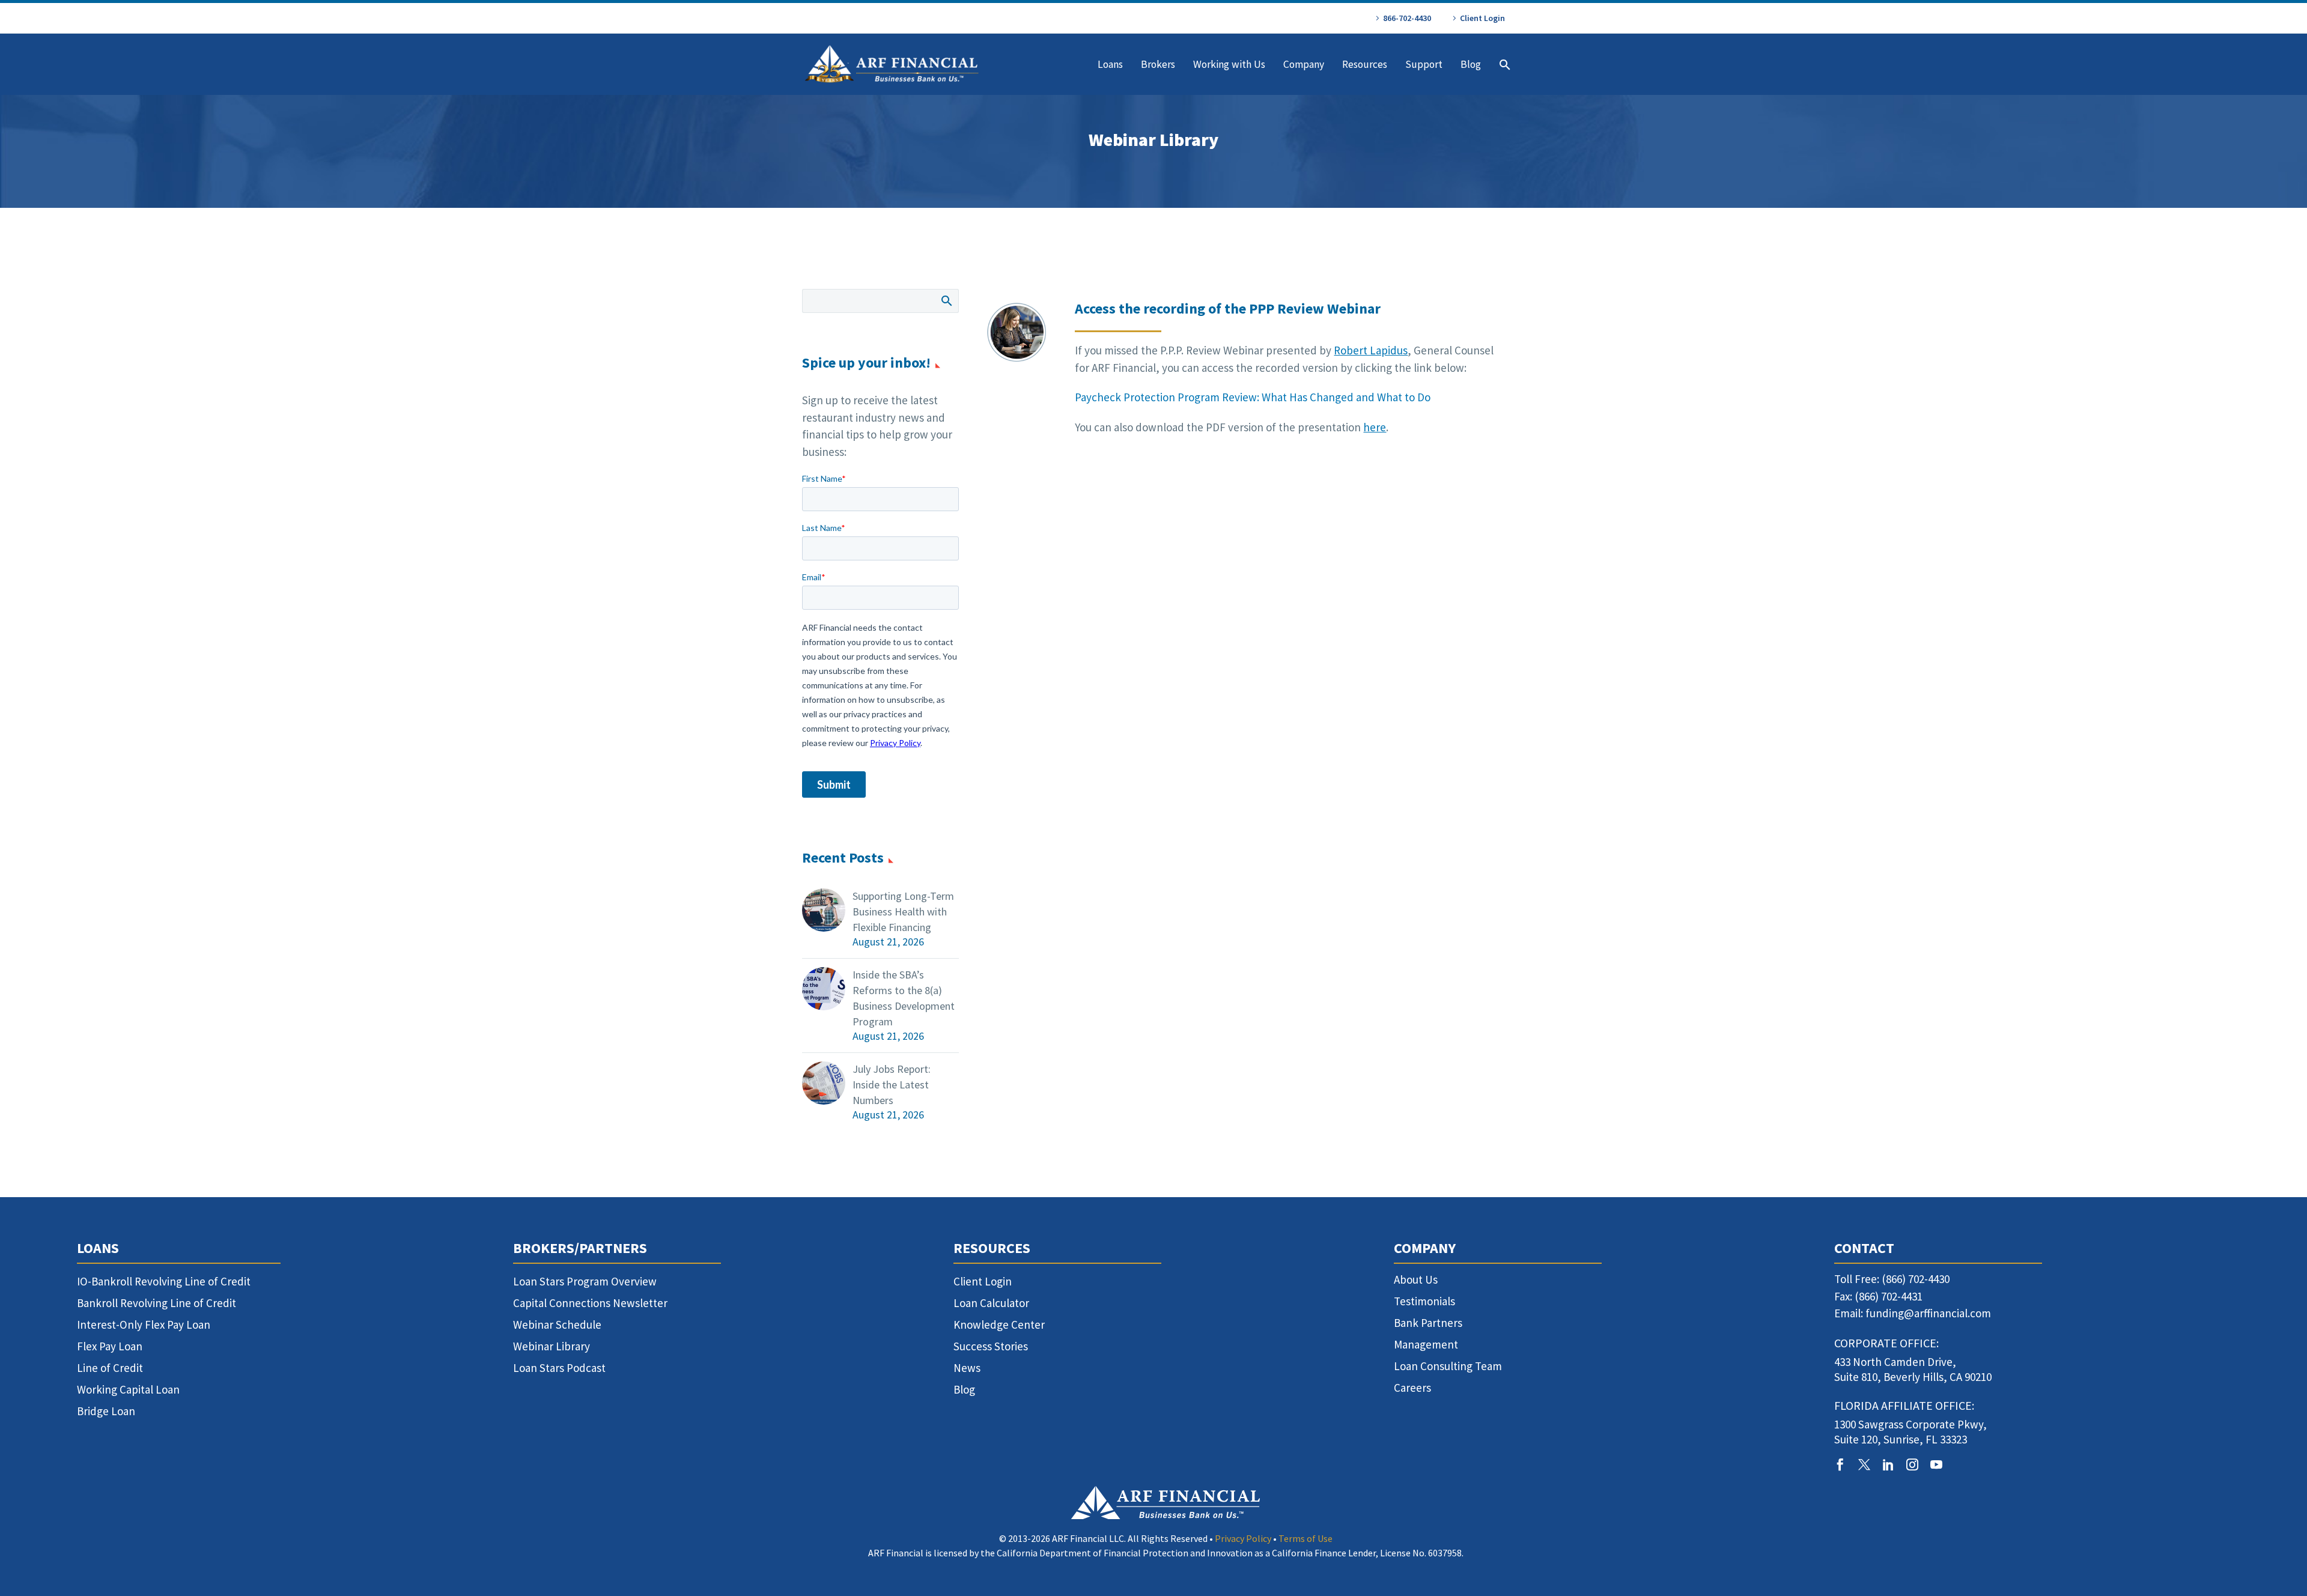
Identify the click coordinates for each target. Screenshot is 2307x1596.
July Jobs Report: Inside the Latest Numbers (892, 1085)
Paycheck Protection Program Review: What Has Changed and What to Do (1254, 397)
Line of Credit (110, 1368)
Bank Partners (1428, 1323)
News (967, 1368)
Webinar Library (552, 1346)
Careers (1412, 1388)
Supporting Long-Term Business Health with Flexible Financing (903, 912)
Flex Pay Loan (110, 1346)
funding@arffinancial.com (1928, 1313)
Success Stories (991, 1346)
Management (1426, 1344)
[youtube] (1936, 1464)
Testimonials (1424, 1301)
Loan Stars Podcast (559, 1368)
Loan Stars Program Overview (585, 1281)
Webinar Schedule (557, 1324)
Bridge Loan (106, 1411)
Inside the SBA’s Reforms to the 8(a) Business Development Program (904, 998)
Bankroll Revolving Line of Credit (157, 1303)
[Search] (1503, 65)
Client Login (1482, 18)
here (1375, 427)
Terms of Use (1305, 1538)
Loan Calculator (991, 1303)
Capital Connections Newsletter (590, 1303)
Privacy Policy (1243, 1538)
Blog (1471, 64)
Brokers (1158, 64)
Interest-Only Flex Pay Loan (144, 1324)
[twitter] (1864, 1464)
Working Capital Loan (128, 1389)
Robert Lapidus (1371, 350)
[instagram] (1912, 1464)
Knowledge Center (999, 1324)
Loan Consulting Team (1448, 1366)
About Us (1416, 1279)
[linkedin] (1888, 1464)
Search (946, 300)
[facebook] (1840, 1464)
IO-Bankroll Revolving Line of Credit (164, 1281)
